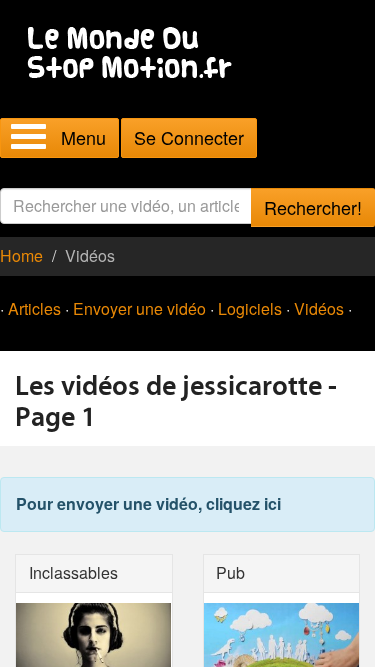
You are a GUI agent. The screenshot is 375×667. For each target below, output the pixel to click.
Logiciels (250, 308)
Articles (34, 308)
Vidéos (319, 308)
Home (21, 255)
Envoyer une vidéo (139, 308)
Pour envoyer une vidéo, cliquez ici (148, 503)
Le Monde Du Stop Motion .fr (135, 54)
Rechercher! (313, 207)
